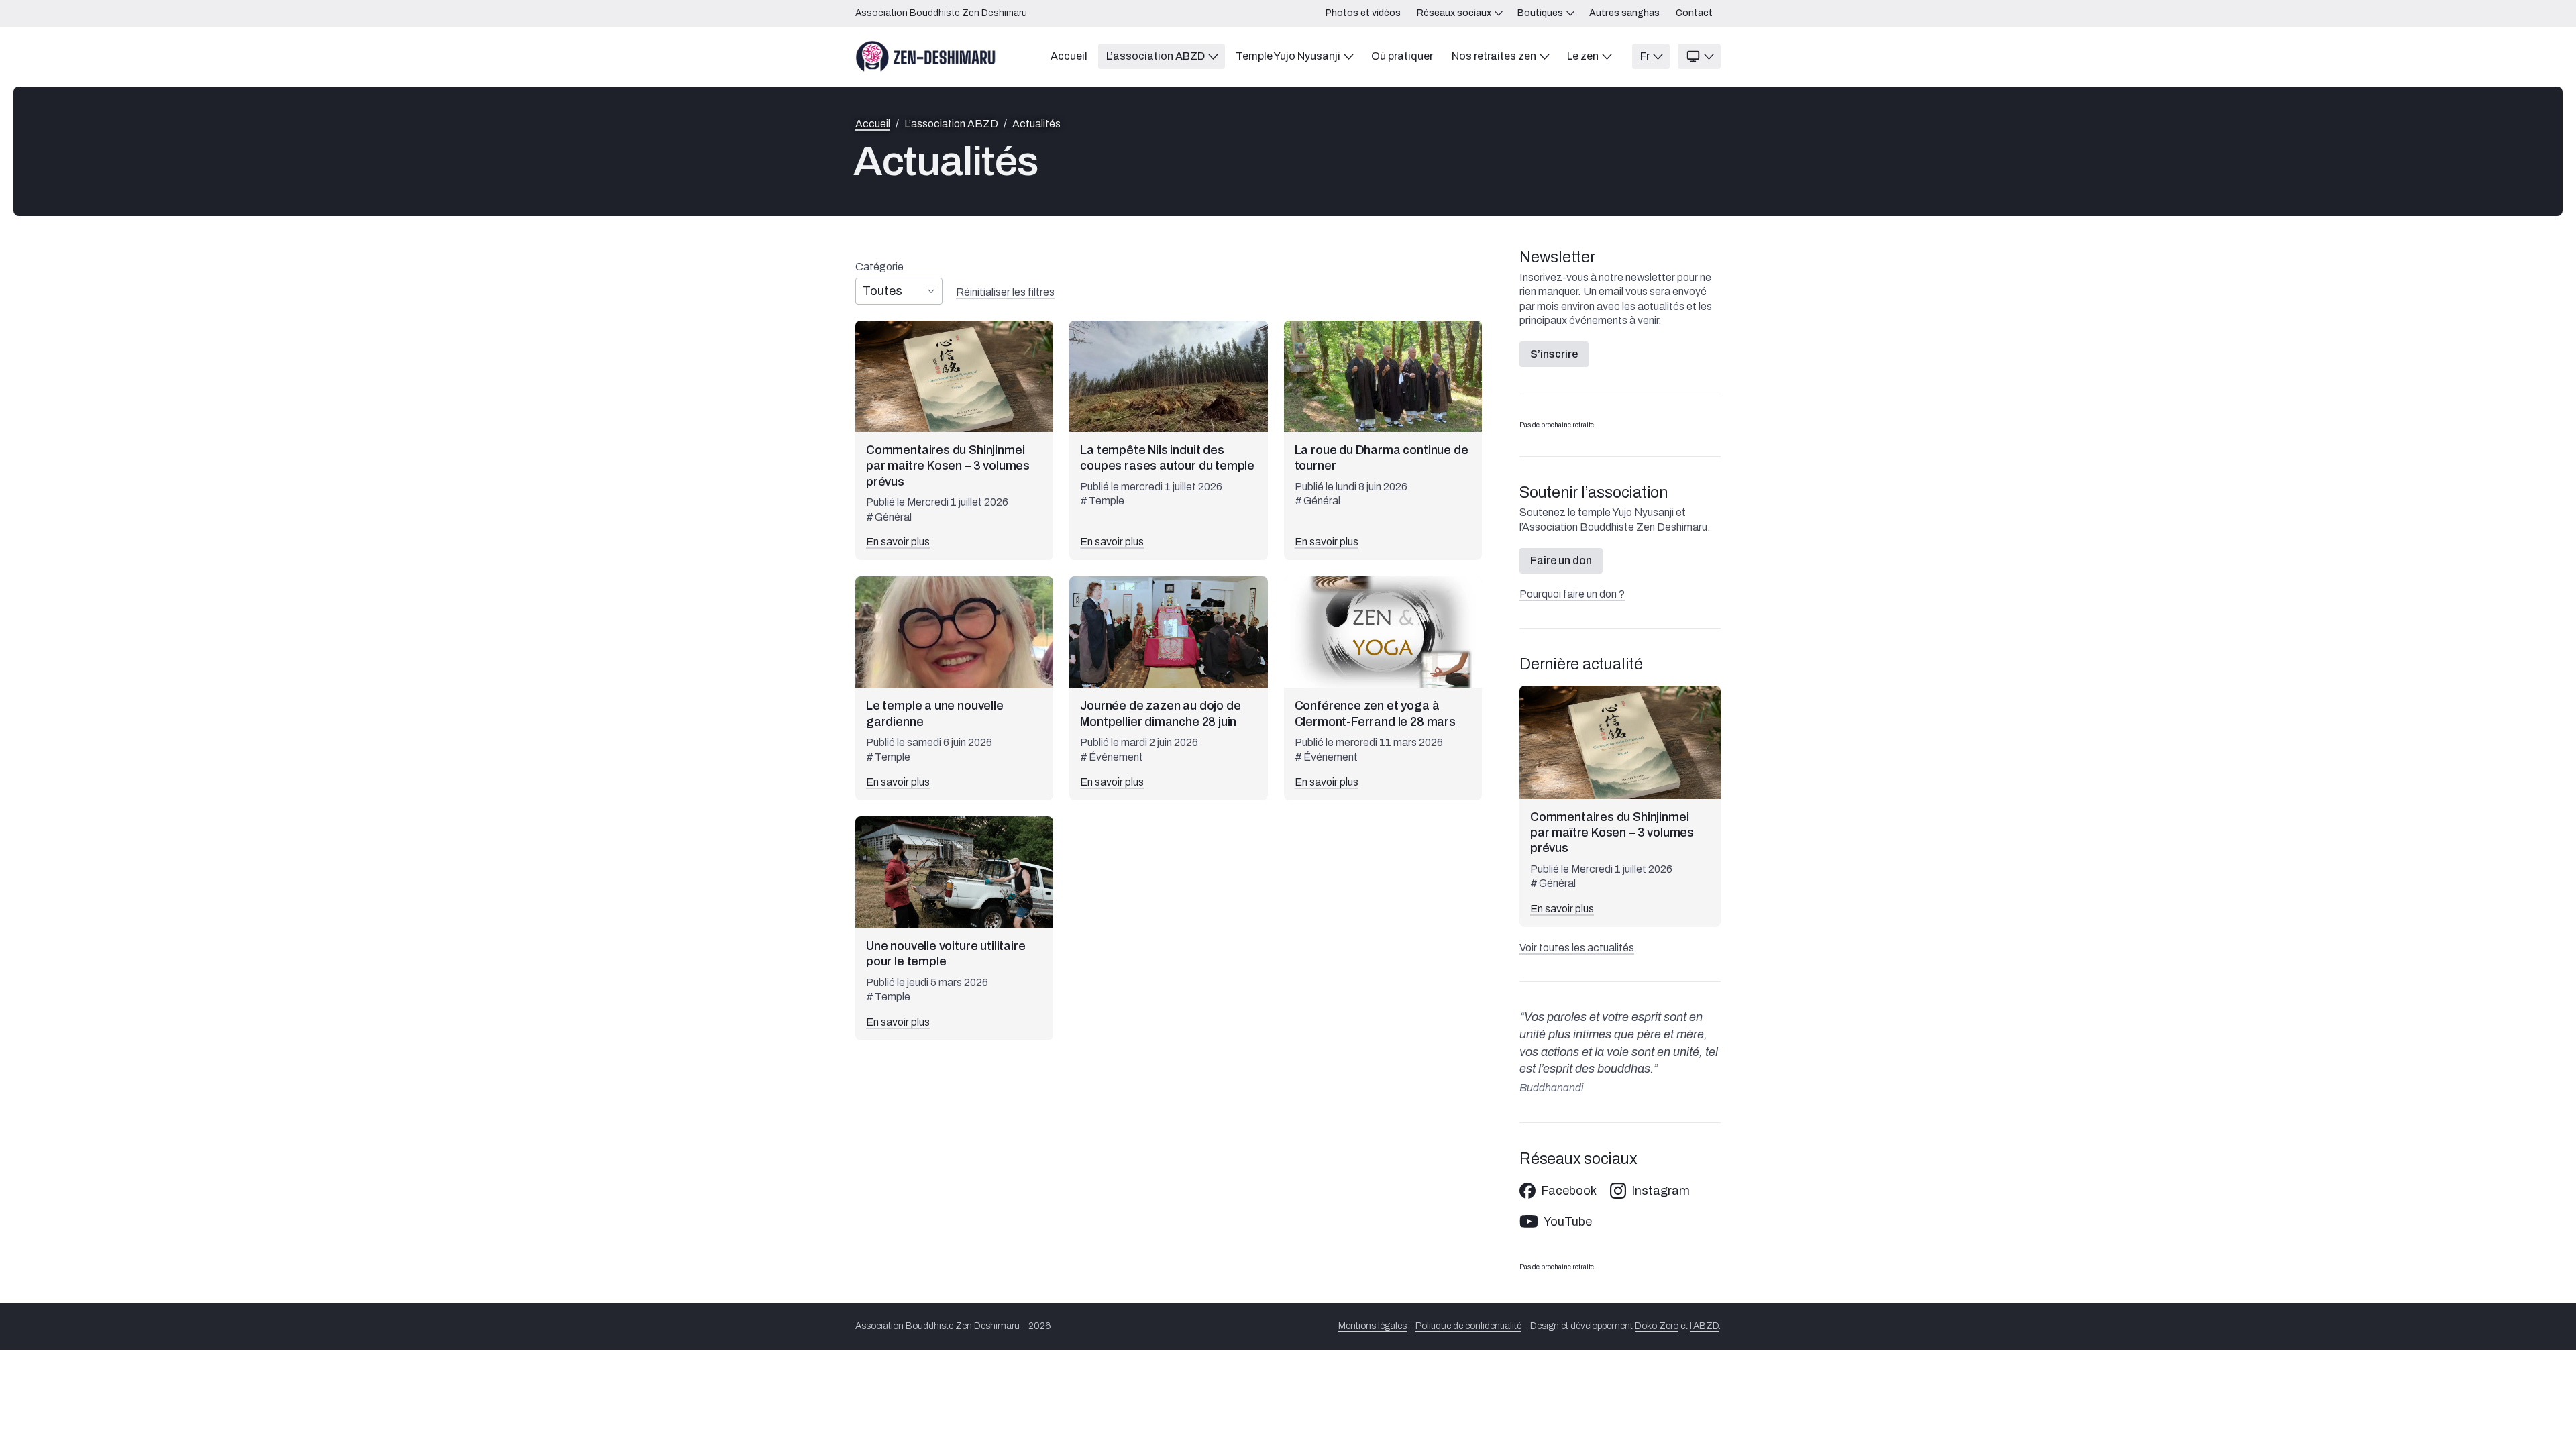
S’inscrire (1554, 354)
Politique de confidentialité (1468, 1326)
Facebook (1569, 1191)
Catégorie (879, 267)
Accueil (873, 124)
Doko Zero (1657, 1326)
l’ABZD (1704, 1326)
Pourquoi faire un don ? (1572, 594)
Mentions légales (1373, 1326)
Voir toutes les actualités (1577, 948)
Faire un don (1561, 560)
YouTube (1568, 1222)
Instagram (1661, 1191)
